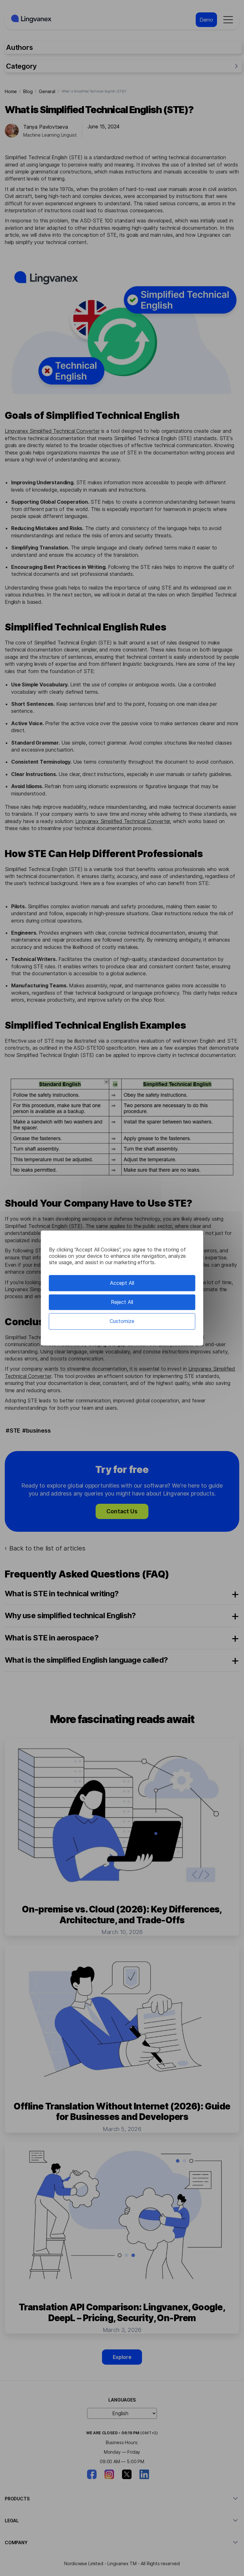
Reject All (122, 1302)
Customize (122, 1321)
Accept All (122, 1283)
